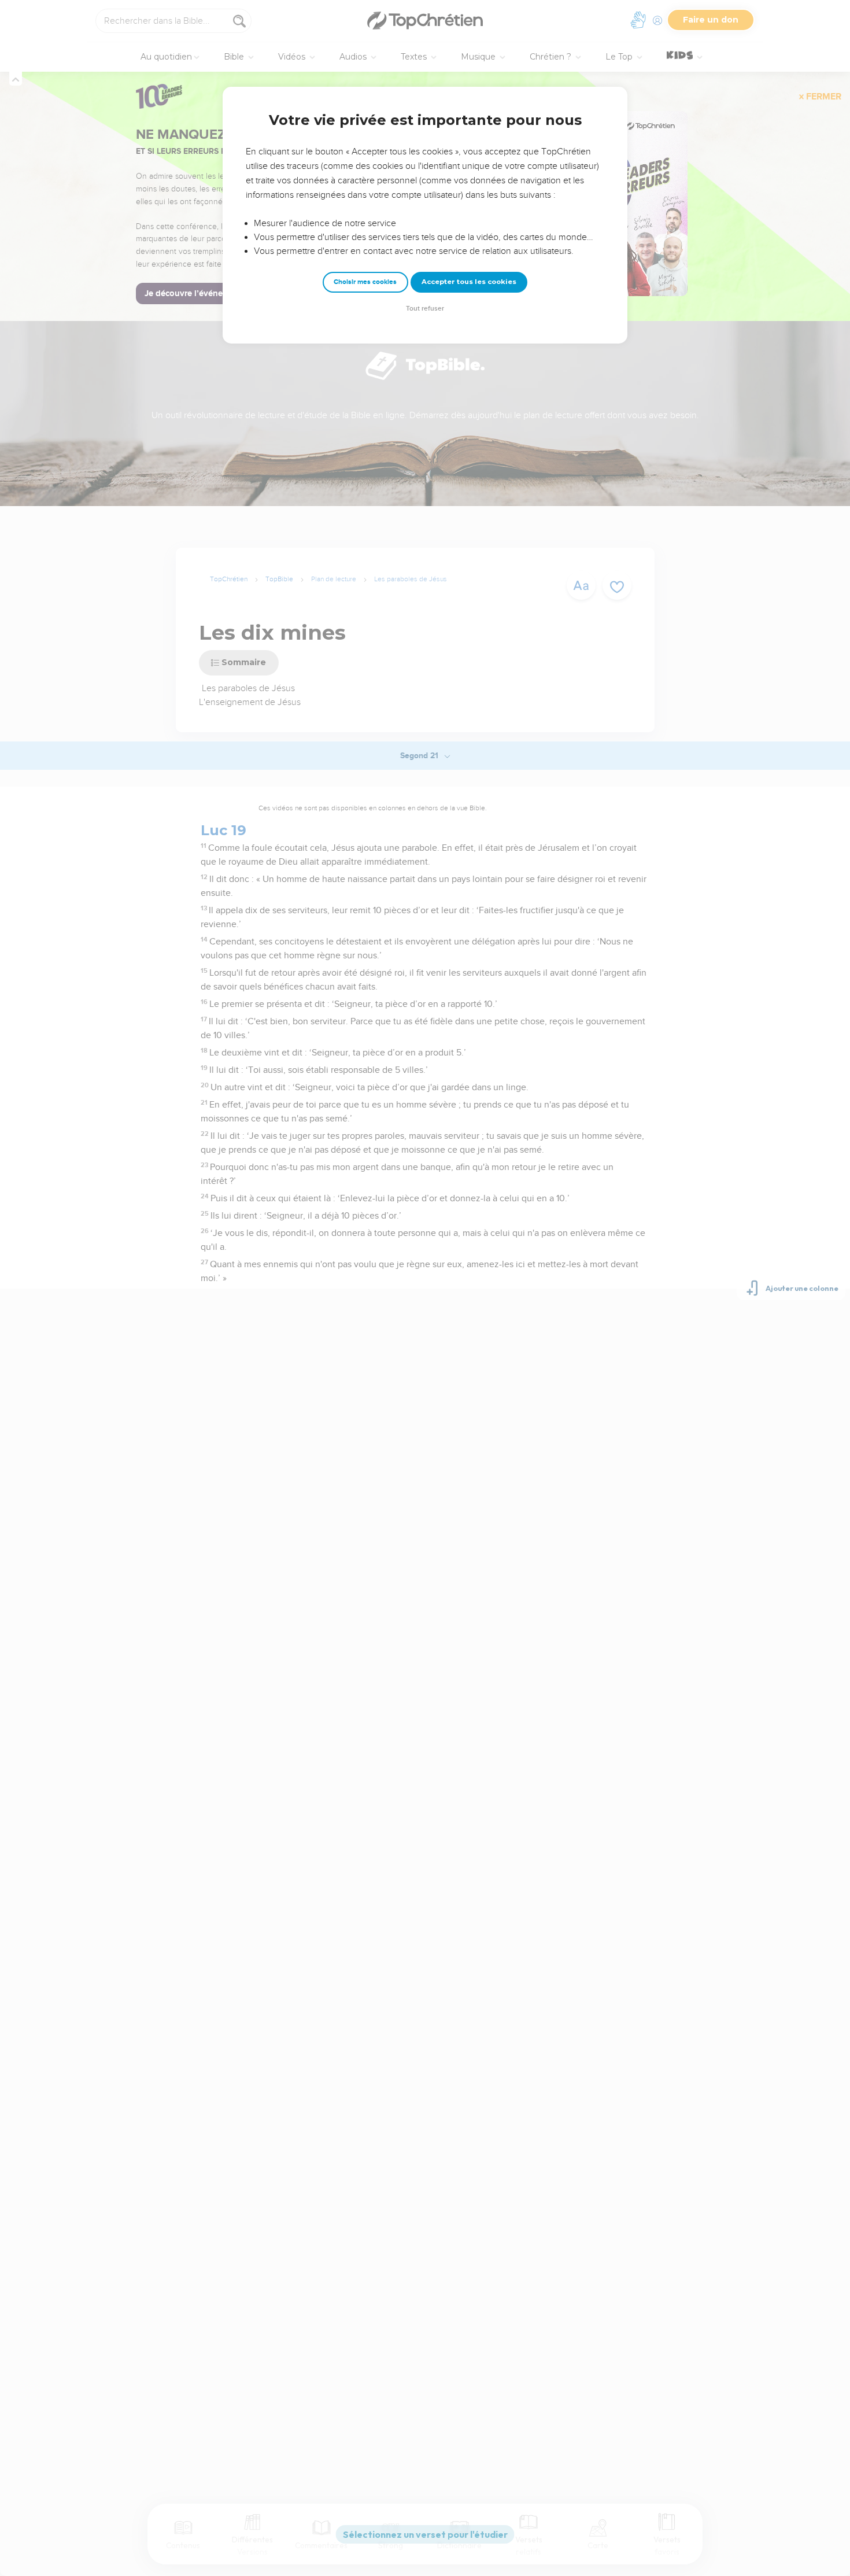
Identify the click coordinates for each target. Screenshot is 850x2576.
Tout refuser (425, 309)
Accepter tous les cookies (469, 282)
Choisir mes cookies (365, 282)
